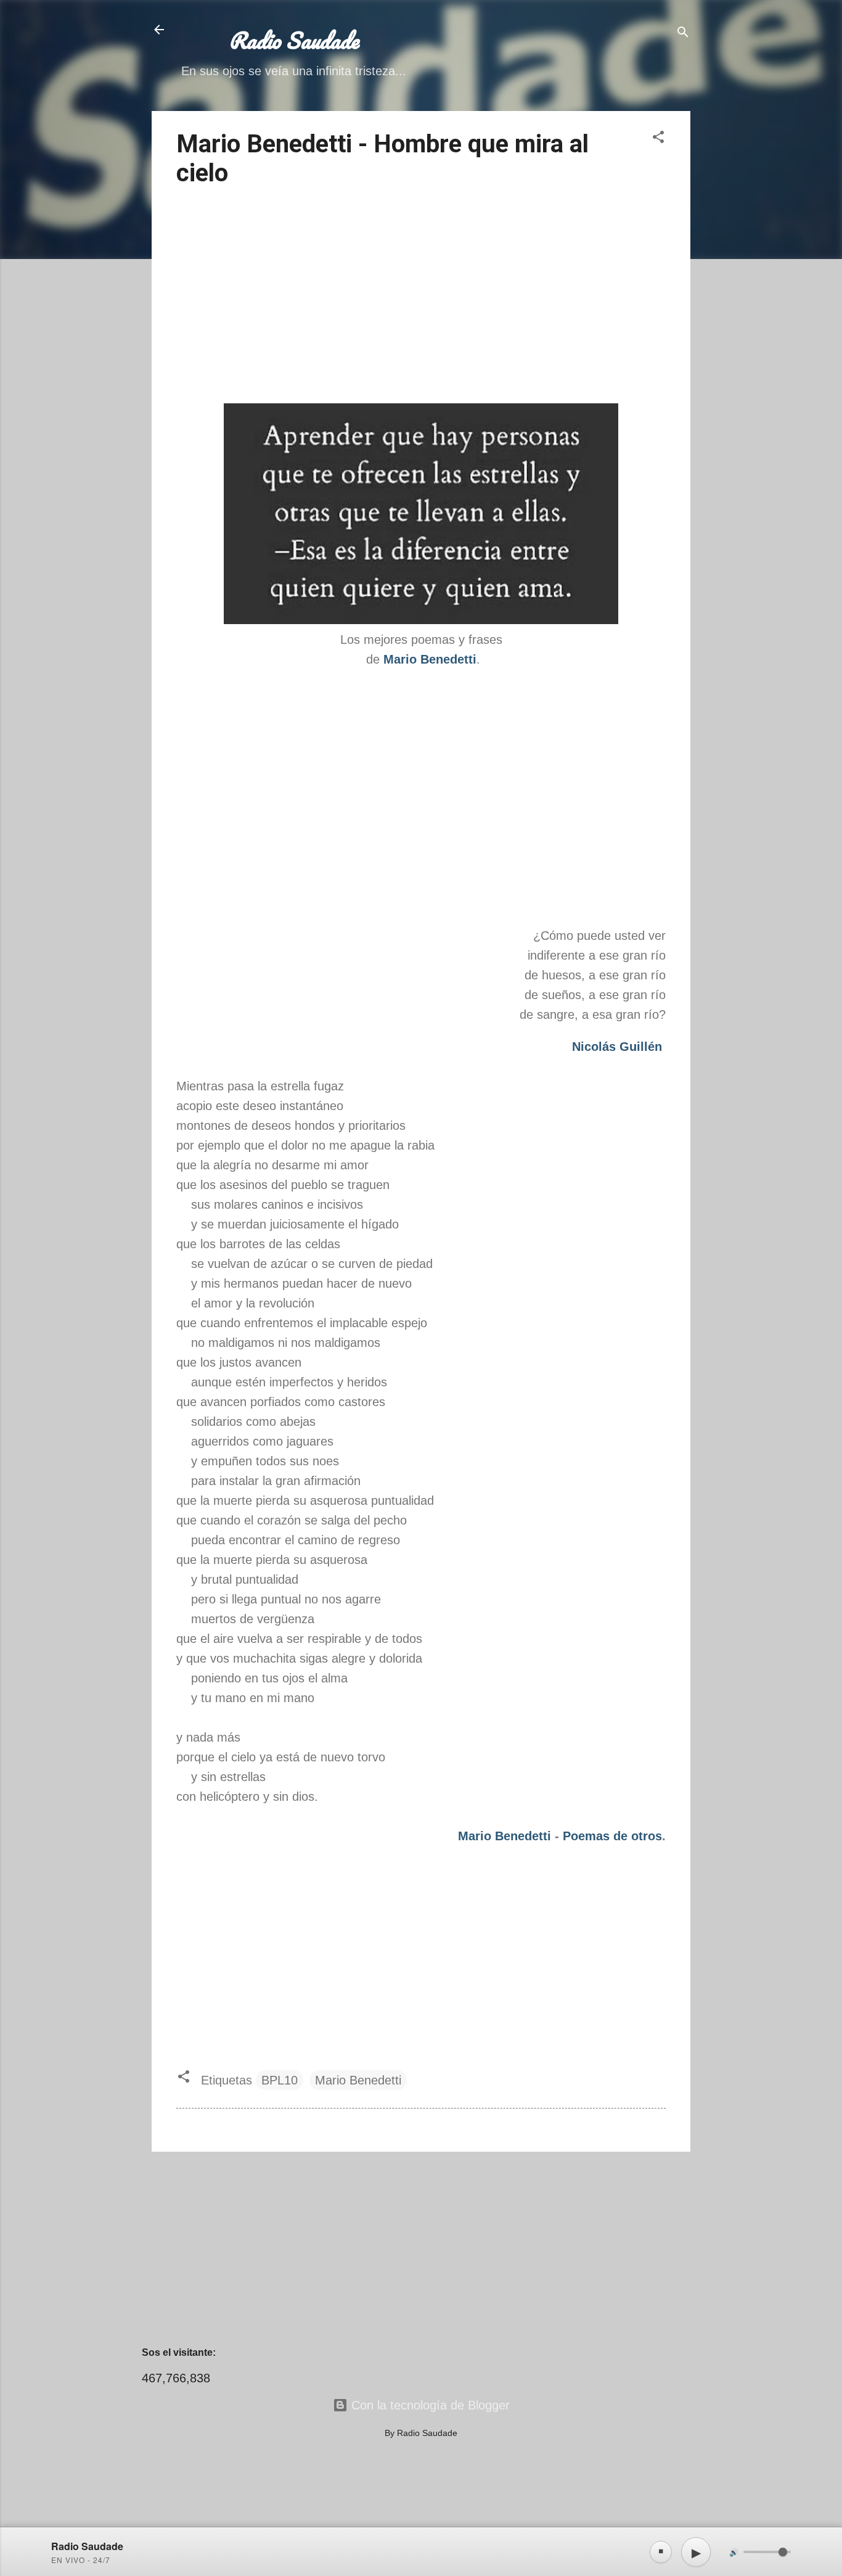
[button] (658, 138)
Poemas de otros (612, 1836)
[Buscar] (683, 34)
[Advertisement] (421, 297)
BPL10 (280, 2080)
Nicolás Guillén (617, 1047)
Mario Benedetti (506, 1836)
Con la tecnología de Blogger (429, 2405)
